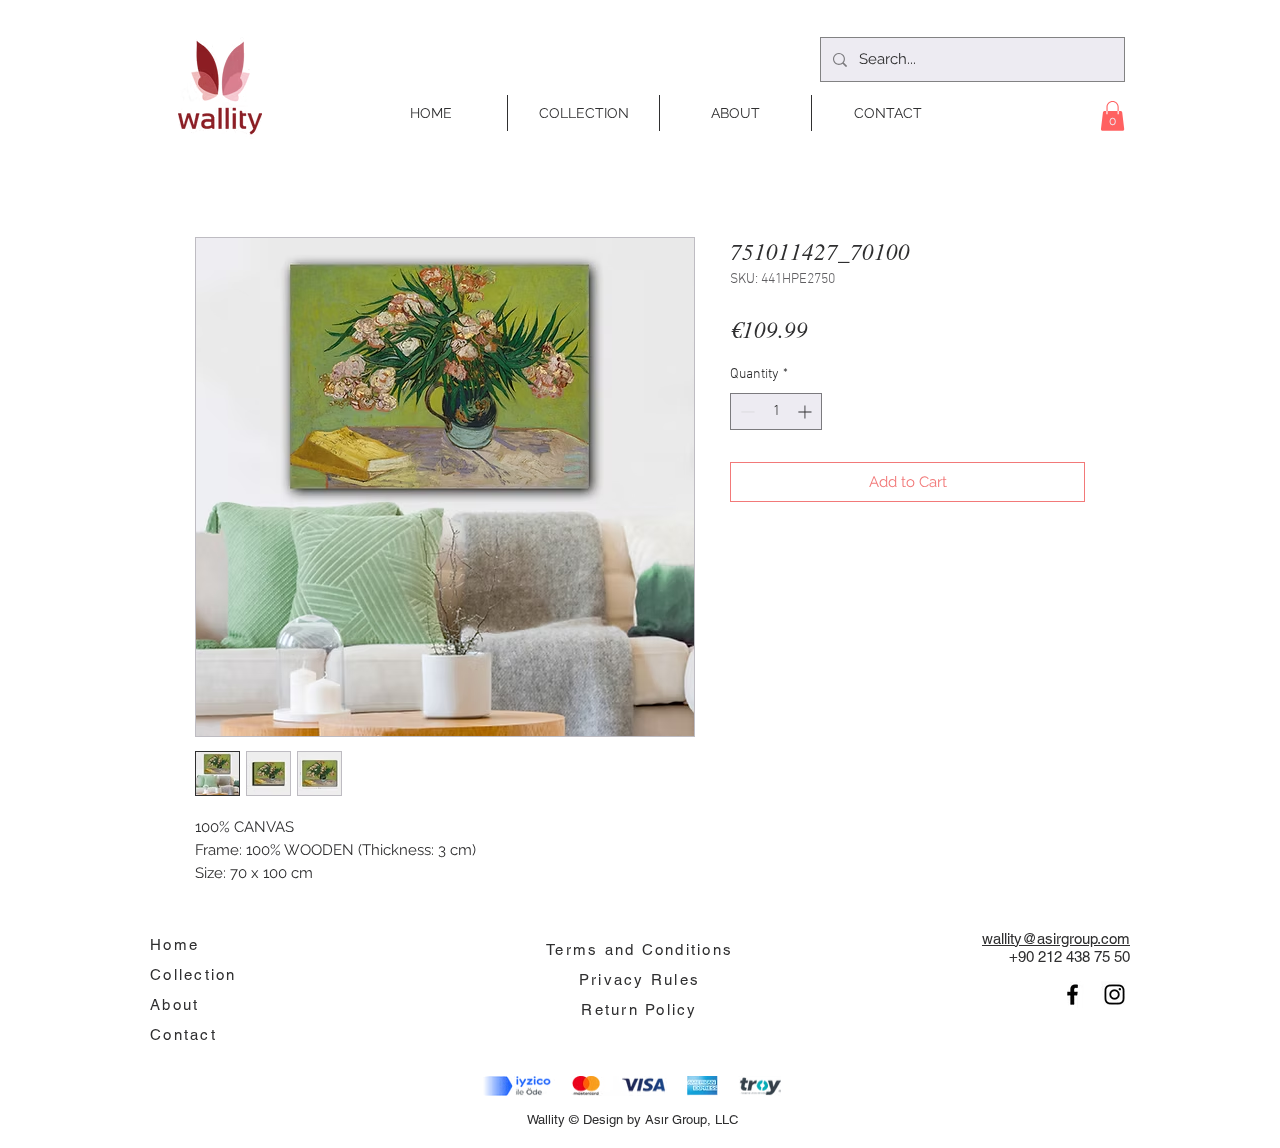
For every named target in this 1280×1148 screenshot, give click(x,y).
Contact (183, 1034)
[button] (1112, 116)
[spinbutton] (776, 411)
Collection (193, 974)
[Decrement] (745, 411)
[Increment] (806, 411)
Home (174, 944)
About (174, 1004)
